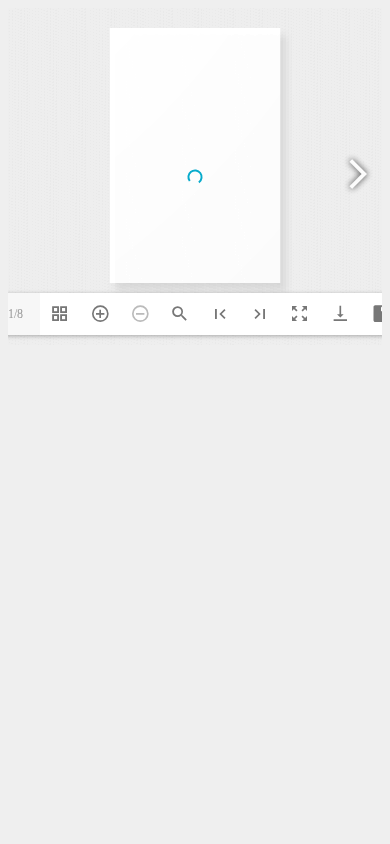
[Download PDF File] (340, 314)
